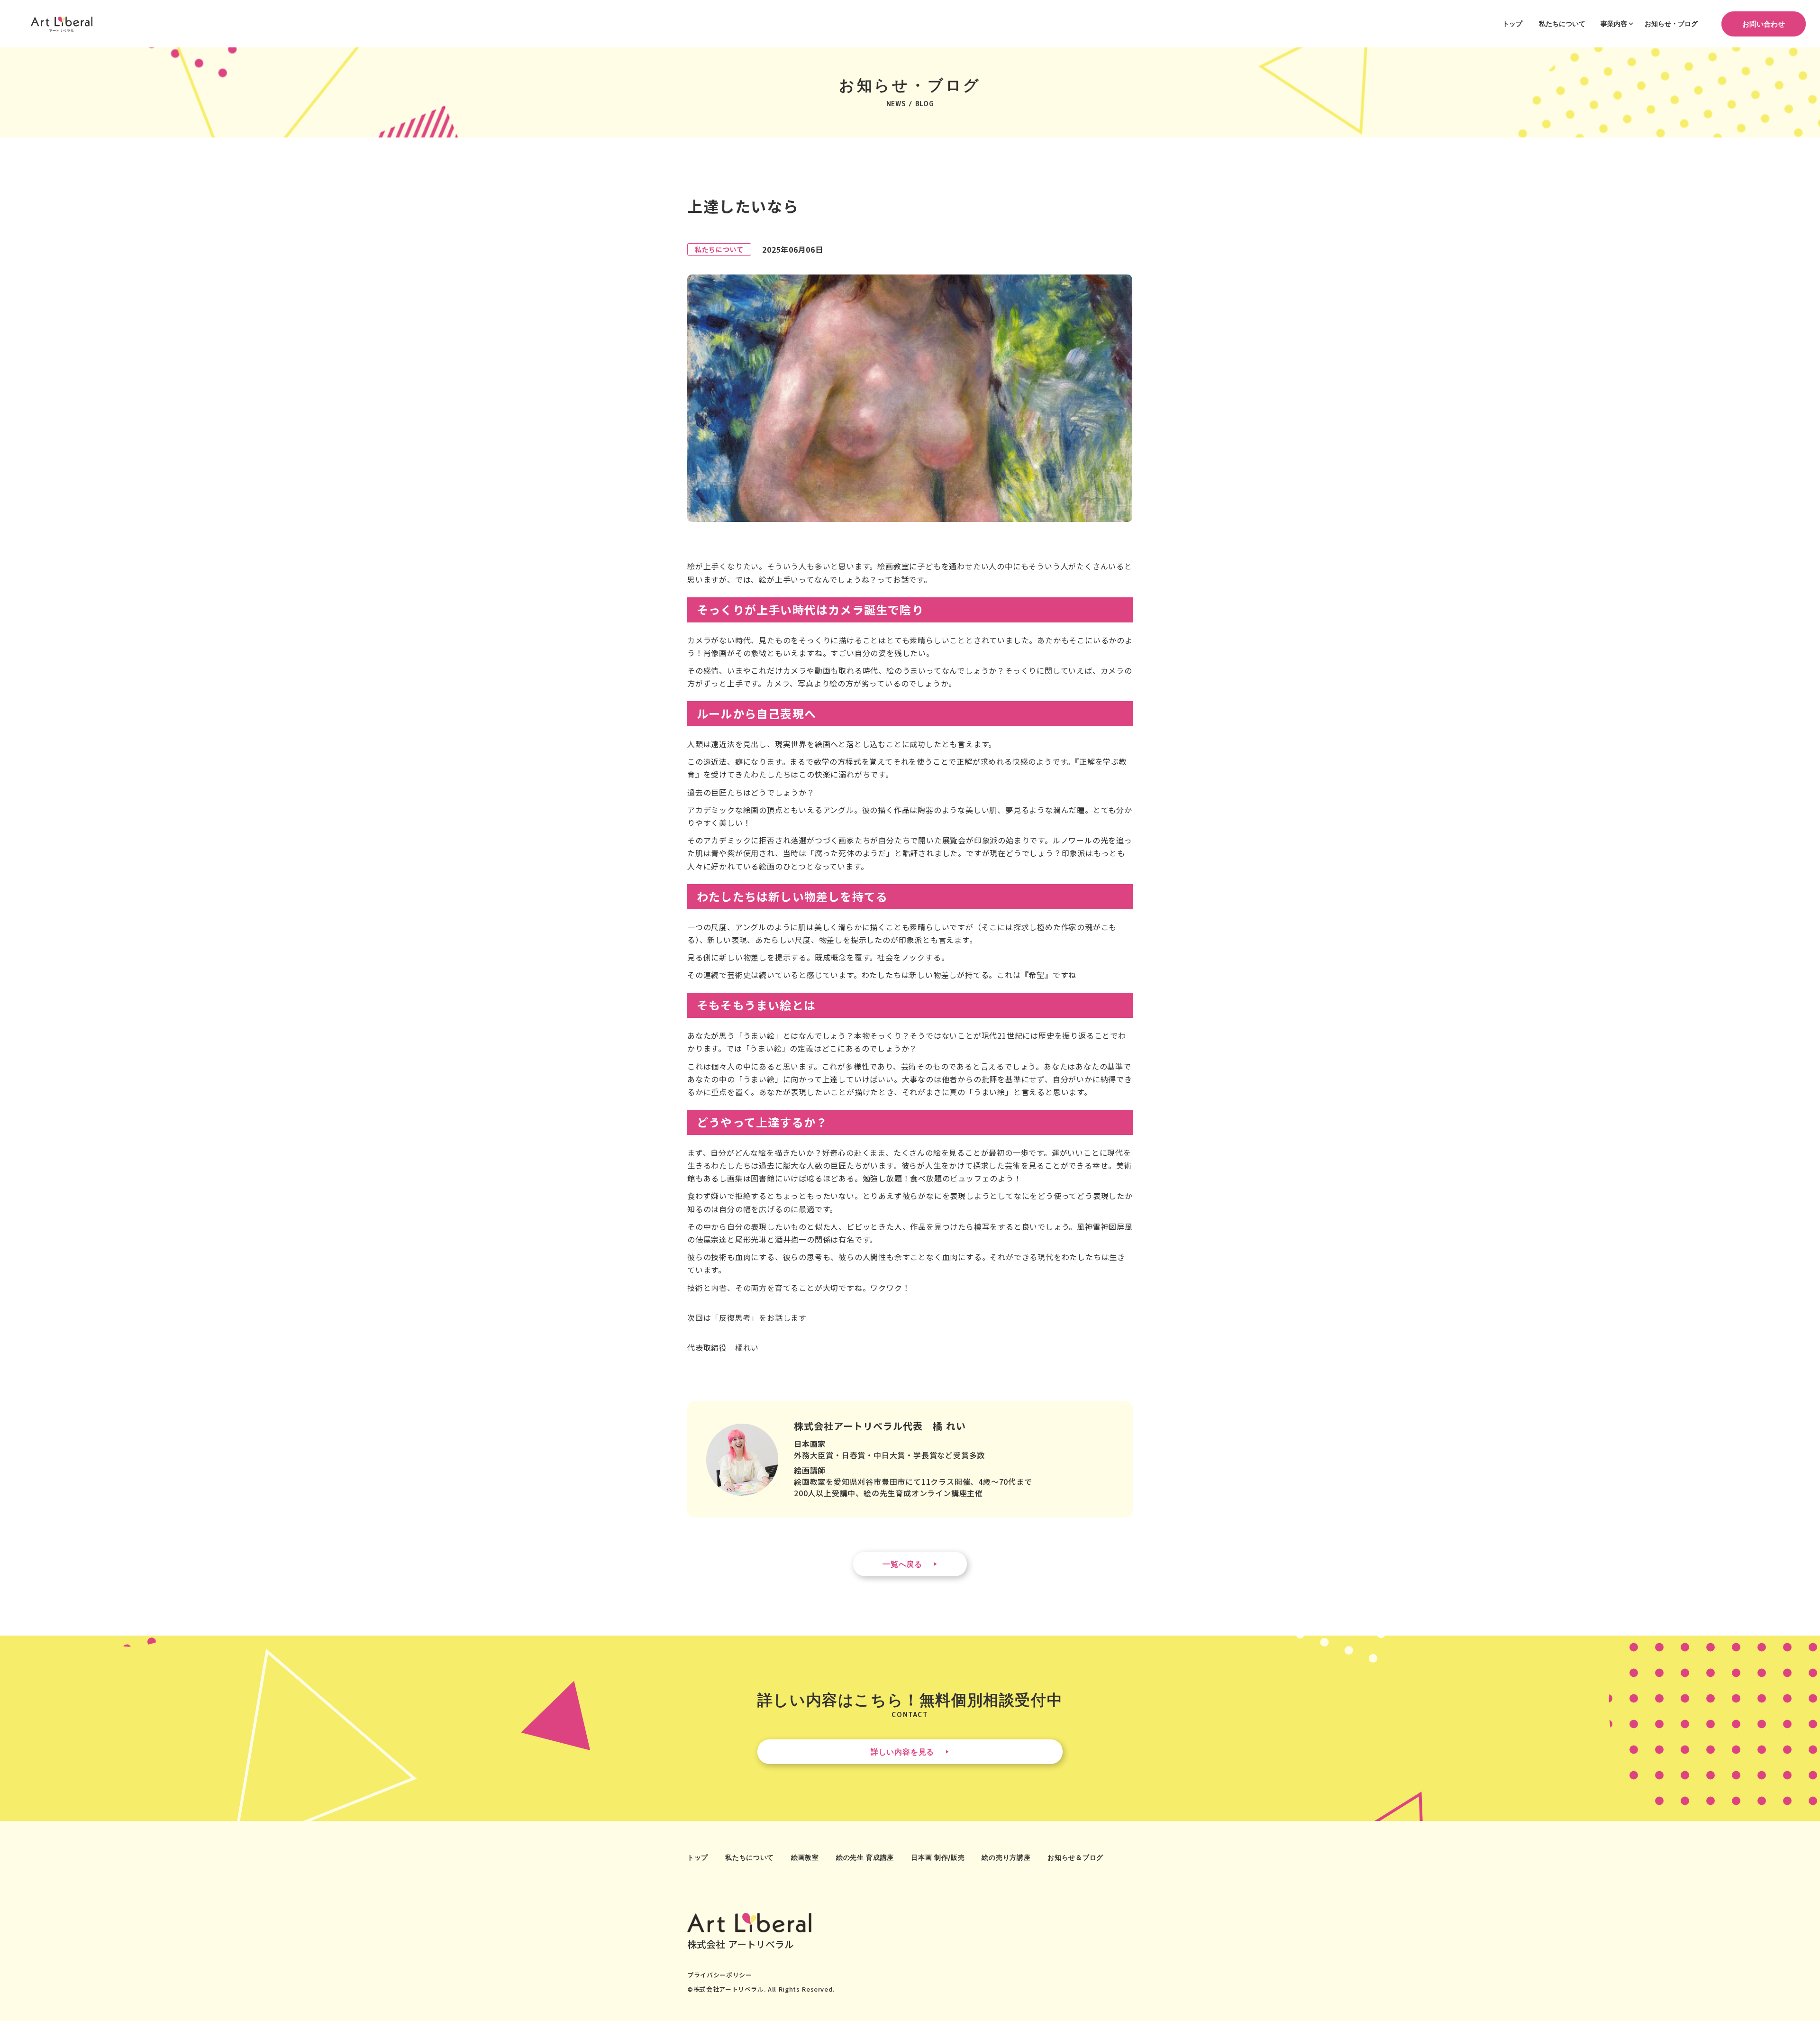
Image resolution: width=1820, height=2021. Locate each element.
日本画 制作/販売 (938, 1857)
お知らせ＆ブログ (1075, 1857)
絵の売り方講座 (1006, 1857)
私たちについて (1562, 23)
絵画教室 (805, 1857)
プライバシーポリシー (720, 1975)
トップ (1512, 23)
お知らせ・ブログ (1671, 23)
